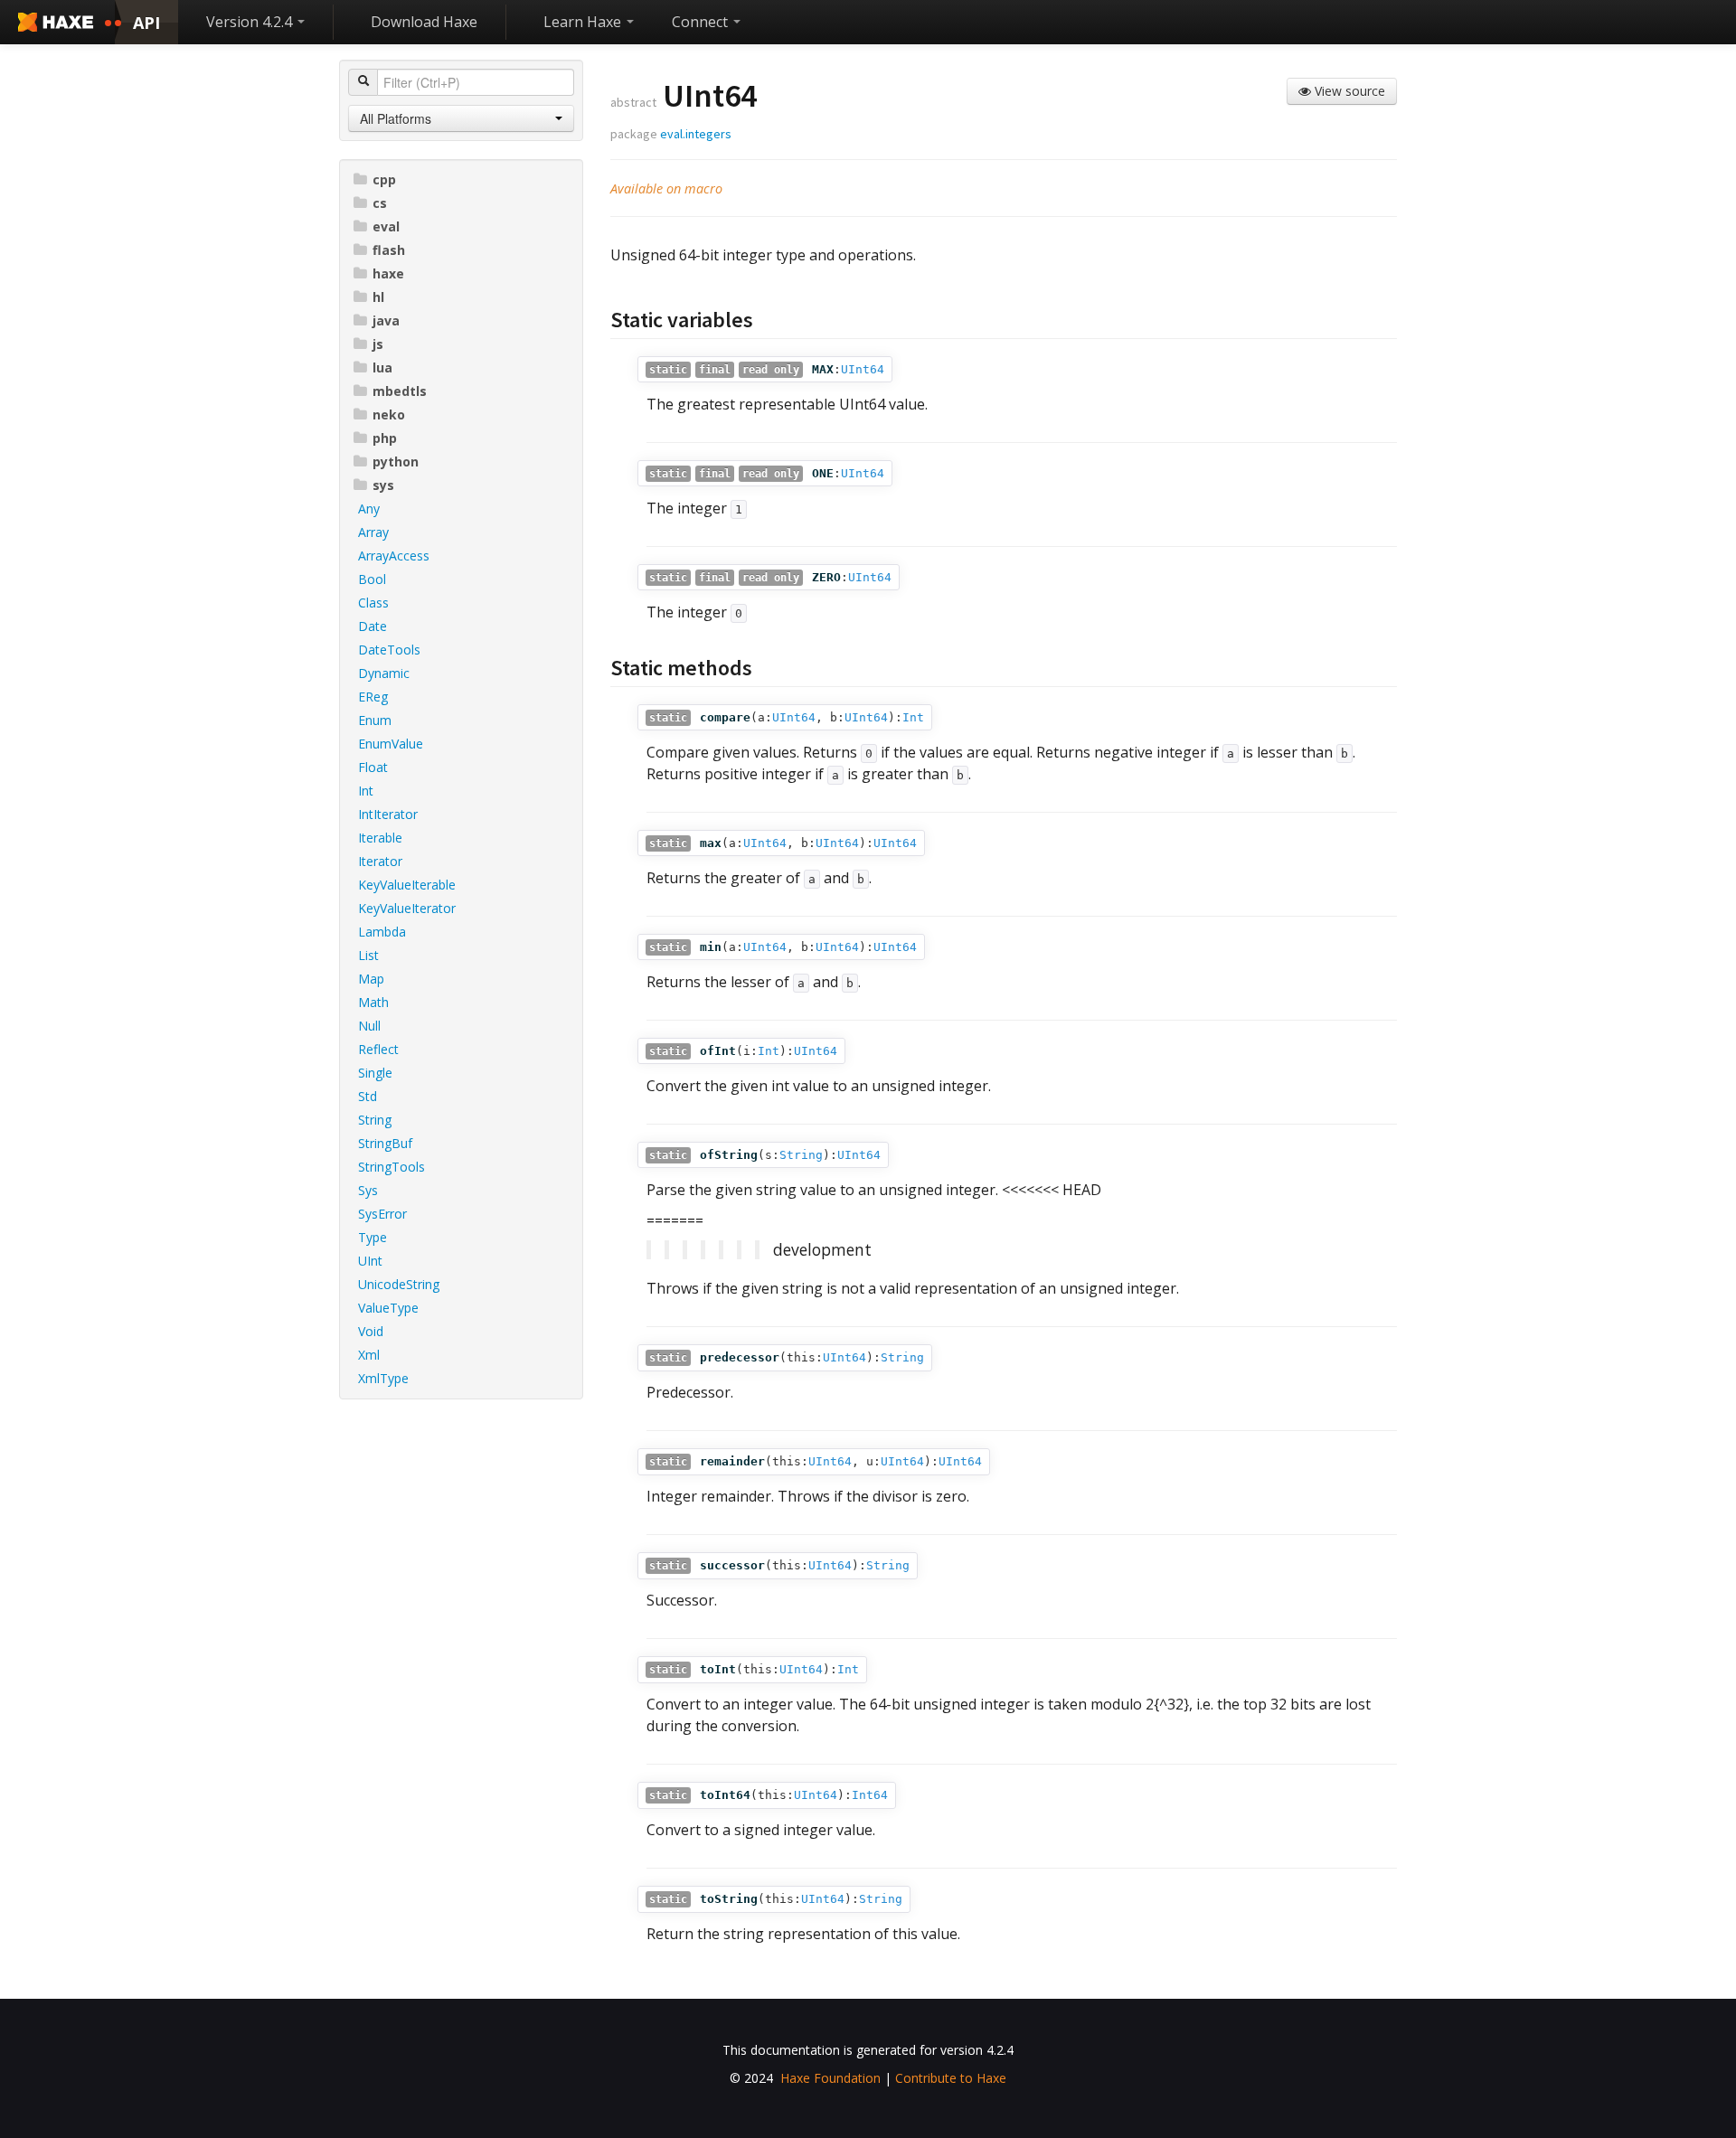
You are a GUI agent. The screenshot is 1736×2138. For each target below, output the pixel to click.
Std (368, 1096)
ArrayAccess (394, 556)
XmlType (383, 1378)
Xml (369, 1355)
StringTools (392, 1167)
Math (373, 1002)
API (146, 23)
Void (371, 1331)
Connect (702, 22)
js (378, 344)
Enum (375, 720)
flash (389, 250)
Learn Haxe (584, 22)
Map (371, 979)
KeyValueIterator (407, 908)
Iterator (380, 861)
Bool (372, 579)
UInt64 (863, 369)
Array (373, 532)
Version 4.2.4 (251, 22)
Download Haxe (424, 22)
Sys (368, 1190)
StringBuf (385, 1143)
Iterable (380, 838)
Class (373, 603)
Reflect (378, 1049)
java (386, 320)
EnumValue (391, 744)
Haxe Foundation (830, 2078)
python (396, 462)
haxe (388, 273)
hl (378, 297)
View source (1348, 91)
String (375, 1120)
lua (382, 367)
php (385, 438)
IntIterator (388, 814)
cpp (384, 179)
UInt (370, 1261)
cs (380, 203)
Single (375, 1073)
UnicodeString (399, 1284)
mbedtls (400, 391)
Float (373, 767)
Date (373, 626)
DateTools (389, 650)
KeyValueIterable (407, 885)
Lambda (382, 932)
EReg (373, 697)
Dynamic (384, 673)
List (368, 955)
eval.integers (696, 134)
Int (366, 791)
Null (369, 1026)
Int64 (870, 1795)
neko (389, 414)
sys (383, 485)
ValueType (388, 1308)
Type (373, 1237)
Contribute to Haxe (951, 2078)
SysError (382, 1214)
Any (369, 509)
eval (386, 226)
